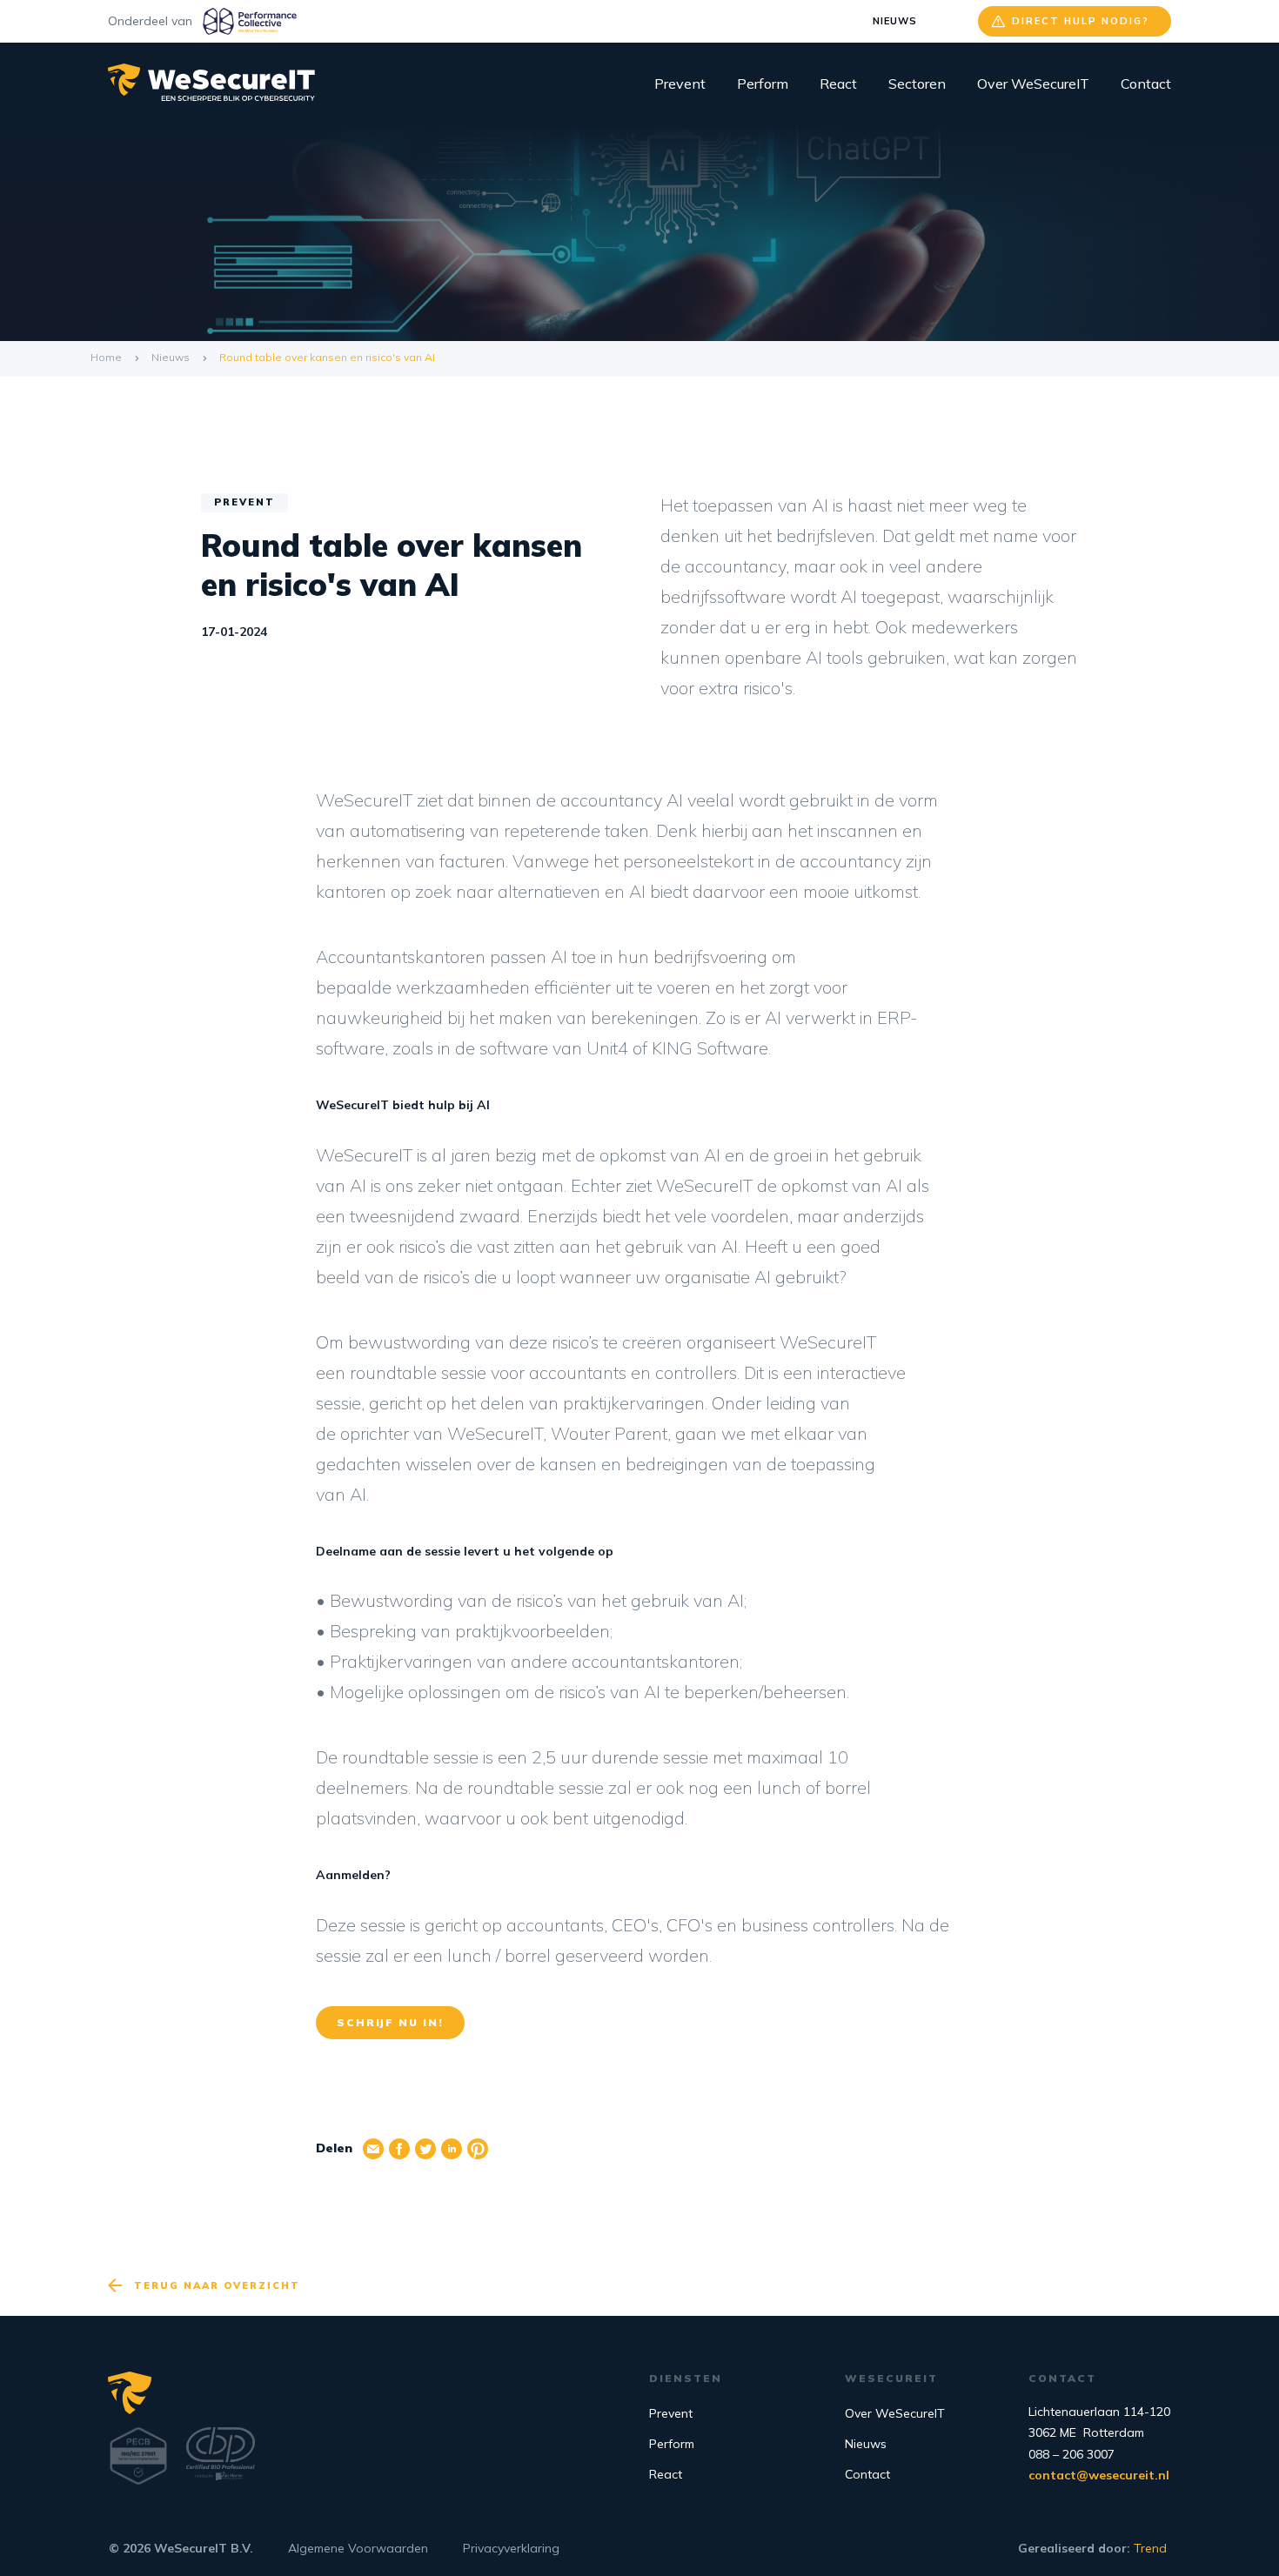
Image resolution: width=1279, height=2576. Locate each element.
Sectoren (917, 84)
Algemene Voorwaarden (358, 2548)
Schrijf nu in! (390, 2022)
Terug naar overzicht (217, 2285)
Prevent (680, 84)
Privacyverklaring (511, 2548)
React (838, 84)
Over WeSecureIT (1033, 84)
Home (106, 357)
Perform (763, 84)
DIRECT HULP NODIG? (1081, 21)
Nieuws (895, 21)
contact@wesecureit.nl (1099, 2475)
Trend (1150, 2548)
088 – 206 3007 (1071, 2454)
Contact (1146, 84)
